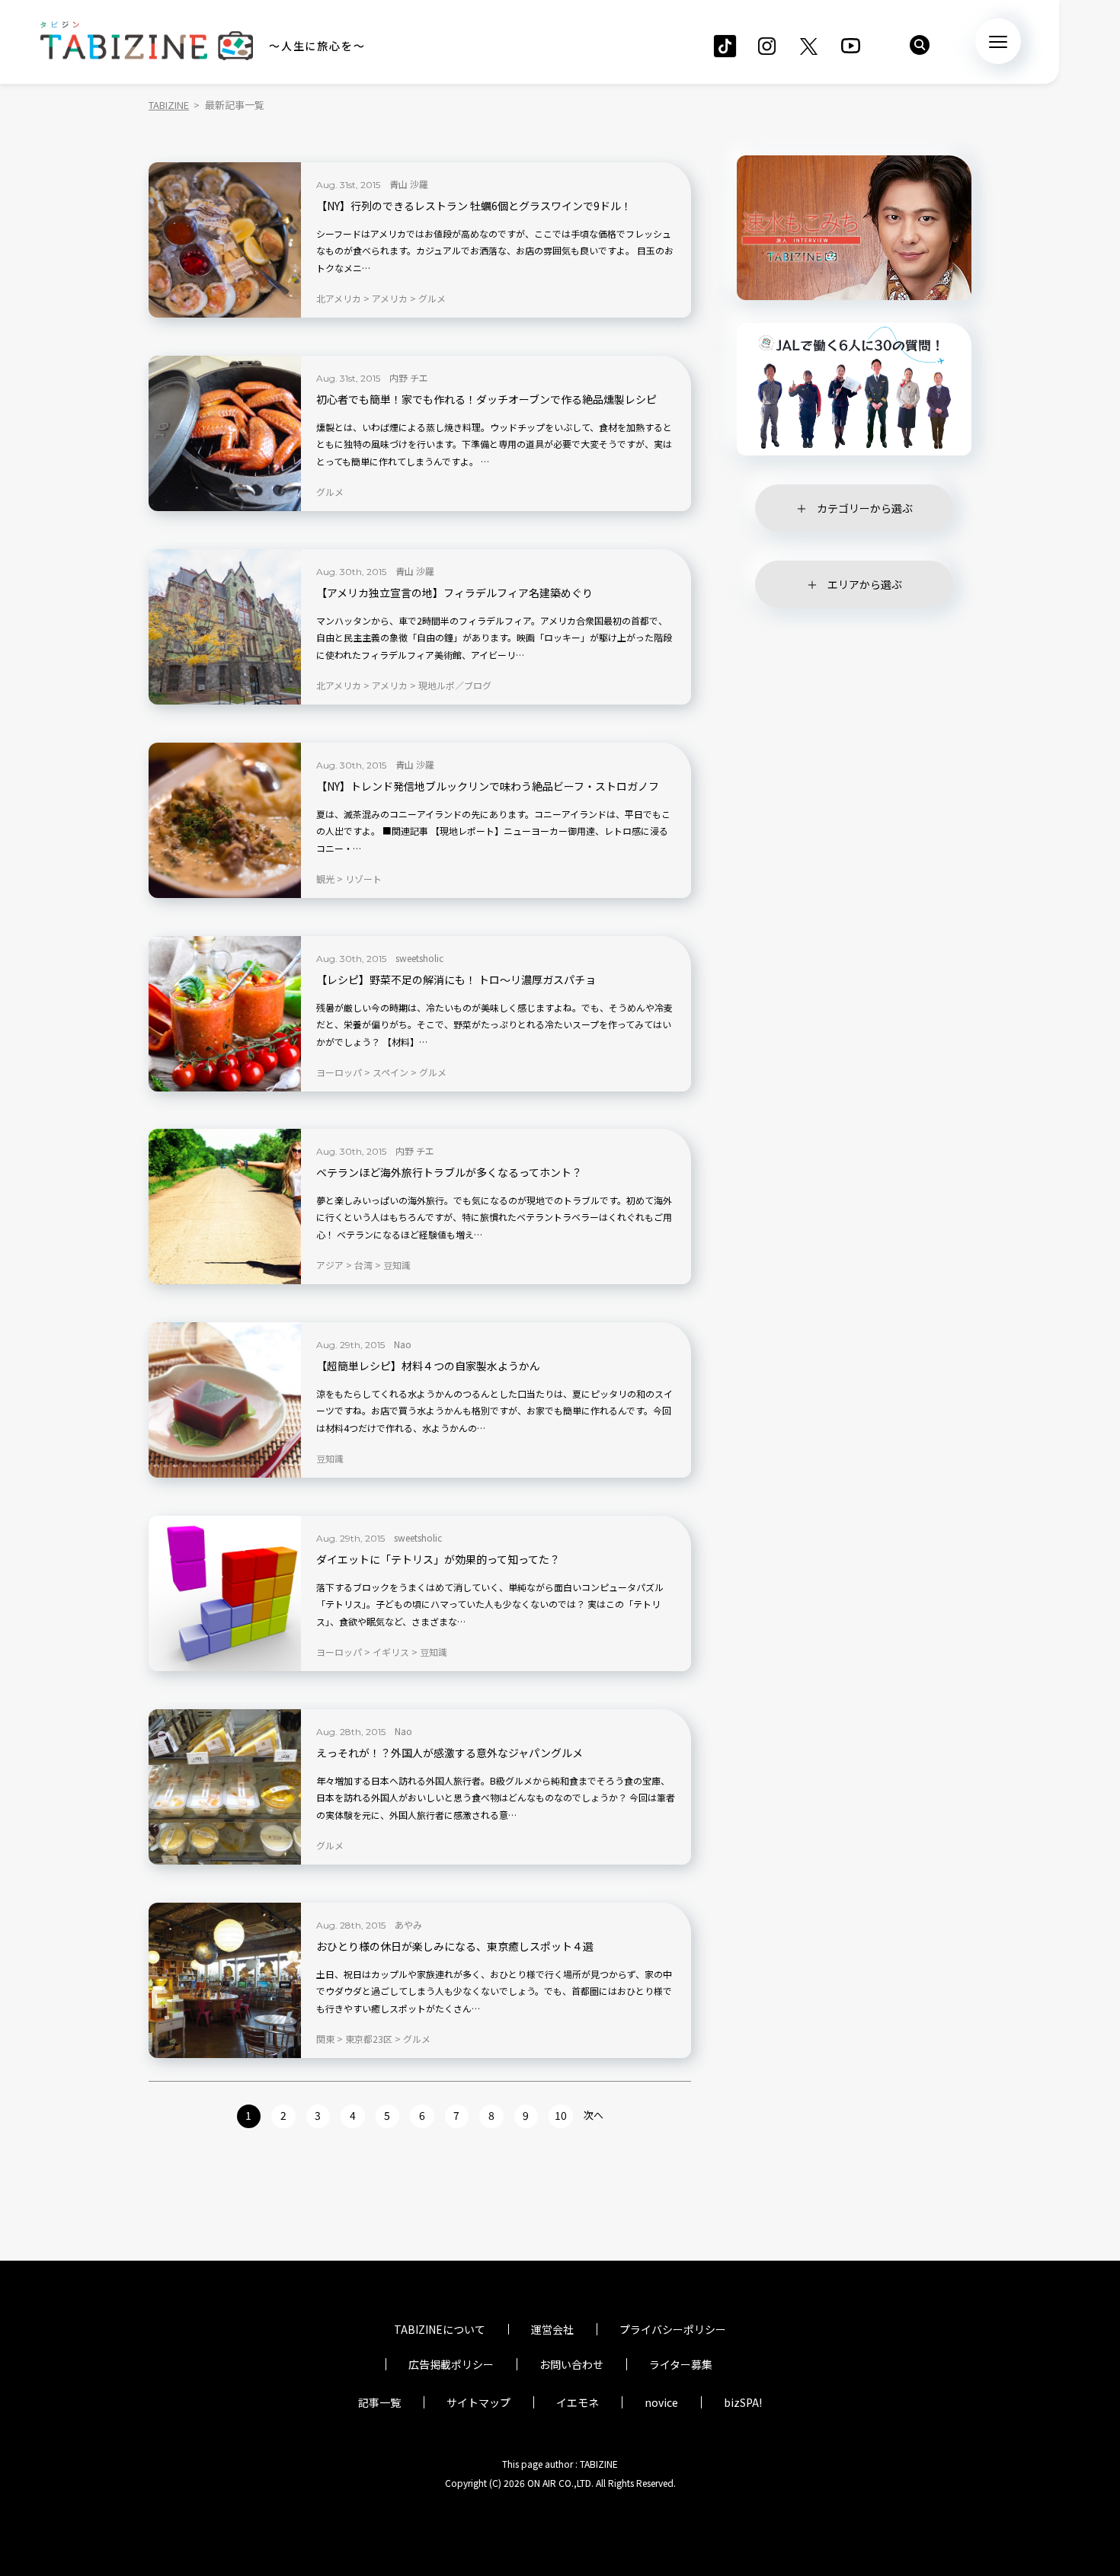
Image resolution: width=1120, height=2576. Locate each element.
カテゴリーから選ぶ (865, 508)
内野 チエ (409, 377)
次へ (594, 2115)
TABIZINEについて (440, 2329)
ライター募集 (681, 2364)
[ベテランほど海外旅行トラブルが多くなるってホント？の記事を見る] (225, 1207)
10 (561, 2115)
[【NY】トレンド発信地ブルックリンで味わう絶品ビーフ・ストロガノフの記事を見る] (225, 820)
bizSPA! (743, 2402)
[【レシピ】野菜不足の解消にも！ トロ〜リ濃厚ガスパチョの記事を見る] (225, 1014)
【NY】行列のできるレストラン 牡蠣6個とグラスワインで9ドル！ (474, 206)
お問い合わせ (571, 2364)
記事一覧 (379, 2402)
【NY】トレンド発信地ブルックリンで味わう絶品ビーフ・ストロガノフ (488, 786)
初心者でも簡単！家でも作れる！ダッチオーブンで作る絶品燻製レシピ (486, 400)
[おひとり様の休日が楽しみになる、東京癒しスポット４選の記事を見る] (225, 1980)
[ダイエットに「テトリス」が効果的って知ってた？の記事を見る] (225, 1593)
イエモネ (578, 2402)
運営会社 (552, 2329)
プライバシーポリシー (673, 2329)
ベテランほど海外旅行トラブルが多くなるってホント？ (449, 1173)
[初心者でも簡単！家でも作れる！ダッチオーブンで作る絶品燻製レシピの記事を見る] (225, 433)
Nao (403, 1344)
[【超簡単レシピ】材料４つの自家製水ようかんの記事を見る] (225, 1400)
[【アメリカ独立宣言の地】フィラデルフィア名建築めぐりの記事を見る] (225, 627)
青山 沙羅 (409, 184)
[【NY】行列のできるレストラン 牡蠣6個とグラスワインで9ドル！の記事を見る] (225, 240)
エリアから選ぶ (865, 584)
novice (661, 2402)
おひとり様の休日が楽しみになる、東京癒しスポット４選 (455, 1946)
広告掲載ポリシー (451, 2364)
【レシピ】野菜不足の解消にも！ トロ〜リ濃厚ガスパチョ (456, 980)
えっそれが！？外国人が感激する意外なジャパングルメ (450, 1753)
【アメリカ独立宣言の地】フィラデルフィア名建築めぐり (454, 593)
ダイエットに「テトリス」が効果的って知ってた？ (438, 1560)
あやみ (408, 1924)
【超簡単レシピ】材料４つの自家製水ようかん (428, 1366)
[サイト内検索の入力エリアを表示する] (920, 45)
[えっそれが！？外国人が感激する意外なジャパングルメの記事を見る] (225, 1787)
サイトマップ (478, 2402)
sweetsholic (419, 958)
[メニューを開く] (998, 41)
